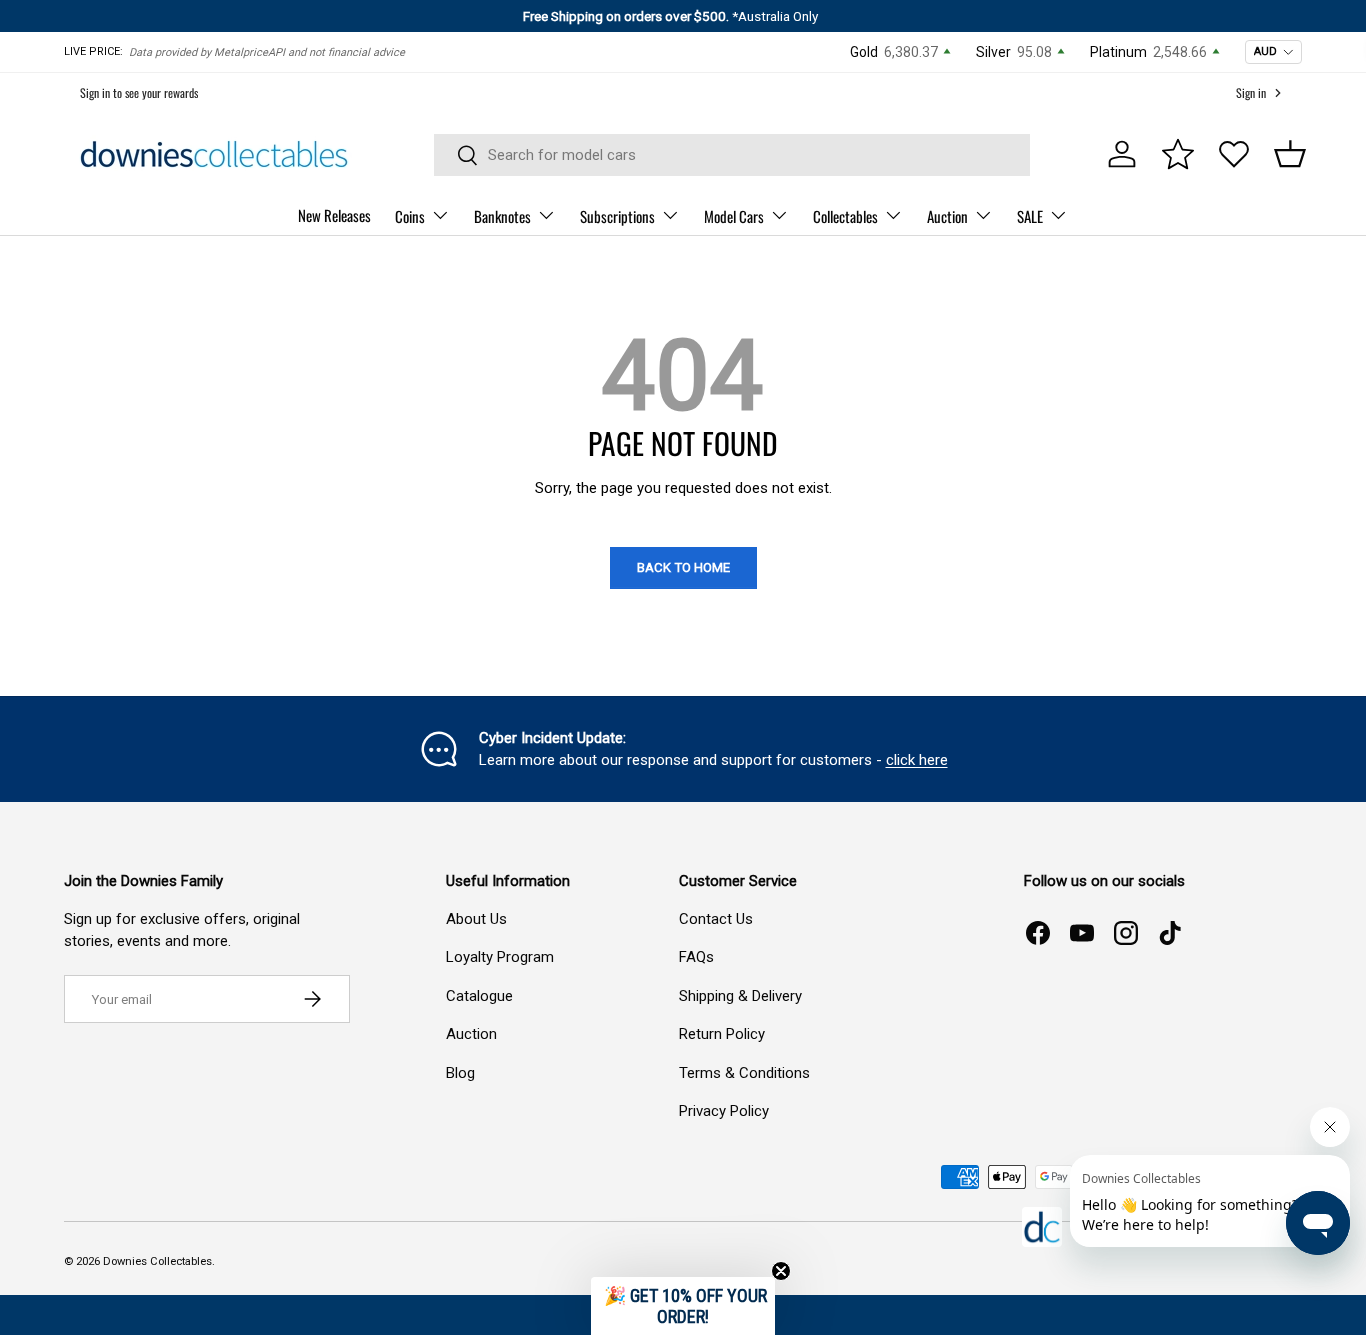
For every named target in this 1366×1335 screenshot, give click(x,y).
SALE (1030, 216)
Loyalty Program (500, 957)
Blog (460, 1073)
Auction (947, 216)
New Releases (334, 215)
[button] (1290, 154)
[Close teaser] (781, 1271)
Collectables (845, 216)
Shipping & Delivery (740, 996)
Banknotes (502, 216)
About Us (476, 919)
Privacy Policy (724, 1111)
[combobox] (732, 155)
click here (917, 760)
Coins (410, 216)
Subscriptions (617, 216)
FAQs (696, 957)
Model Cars (734, 216)
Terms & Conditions (744, 1073)
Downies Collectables (157, 1261)
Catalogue (479, 996)
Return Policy (722, 1034)
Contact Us (716, 919)
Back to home (683, 567)
